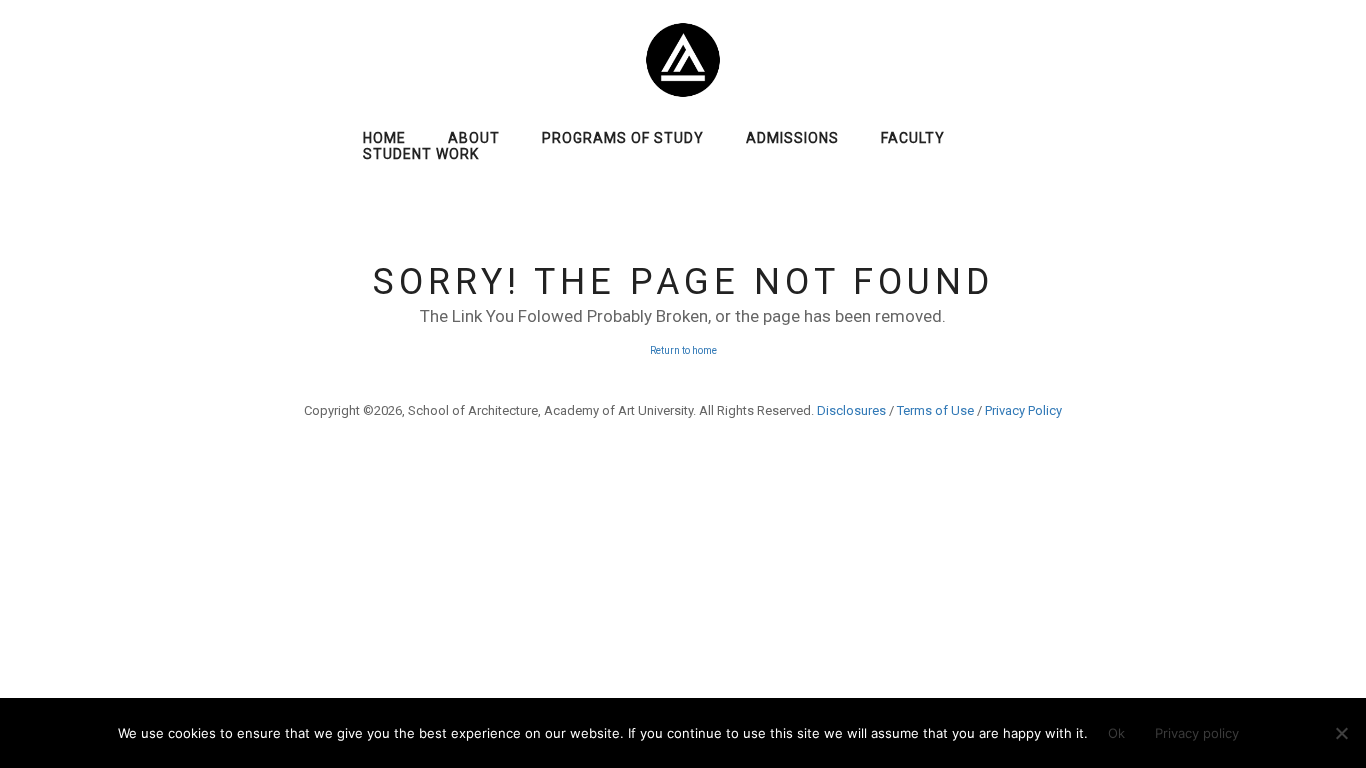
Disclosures (851, 410)
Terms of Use (935, 410)
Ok (1116, 733)
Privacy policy (1197, 733)
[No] (1341, 733)
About (474, 138)
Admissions (792, 138)
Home (384, 138)
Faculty (913, 138)
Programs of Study (623, 138)
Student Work (421, 154)
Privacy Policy (1023, 410)
